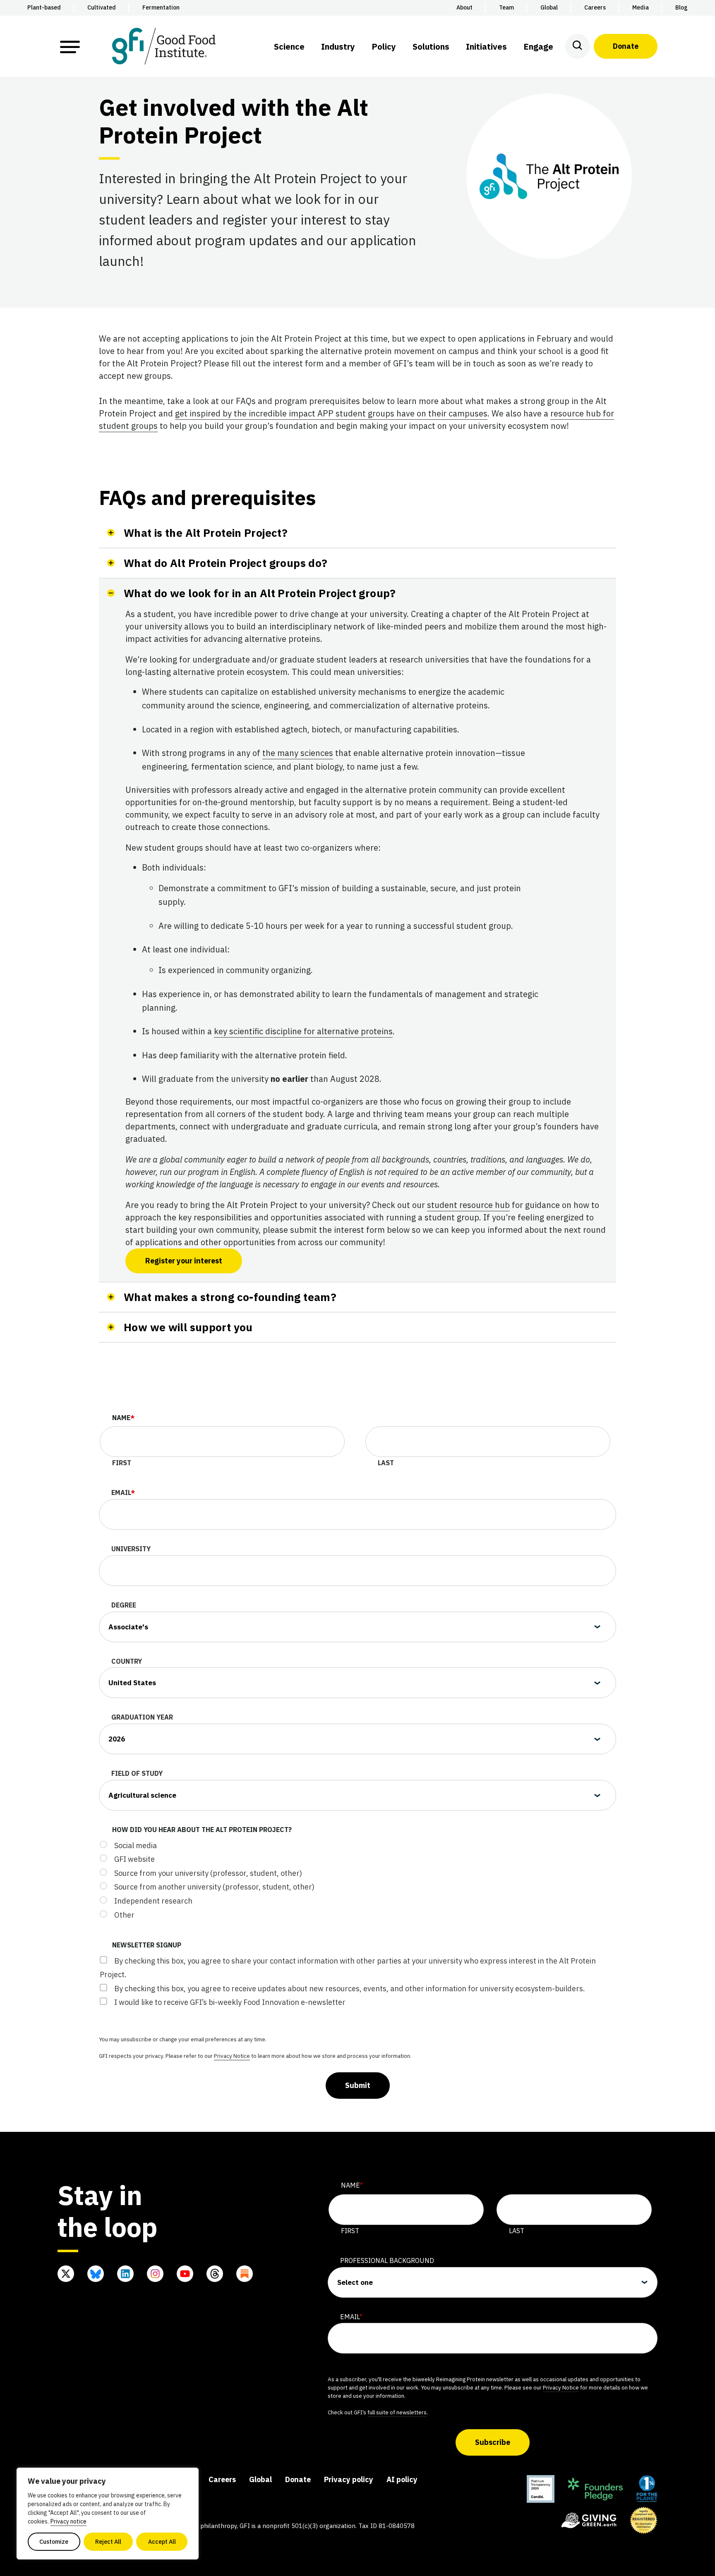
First (122, 1463)
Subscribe (493, 2442)
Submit (358, 2085)
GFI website (134, 1859)
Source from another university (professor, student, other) (214, 1887)
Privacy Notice (232, 2056)
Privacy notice (68, 2521)
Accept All (162, 2542)
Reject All (108, 2542)
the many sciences (298, 753)
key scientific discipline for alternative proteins (303, 1031)
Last (386, 1463)
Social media (136, 1845)
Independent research (153, 1901)
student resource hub (468, 1205)
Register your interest (184, 1261)
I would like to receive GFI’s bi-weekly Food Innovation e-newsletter (230, 2002)
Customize (54, 2542)
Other (124, 1915)
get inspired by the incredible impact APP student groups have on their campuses (331, 413)
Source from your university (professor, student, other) (208, 1873)
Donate (626, 46)
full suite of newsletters (397, 2412)
